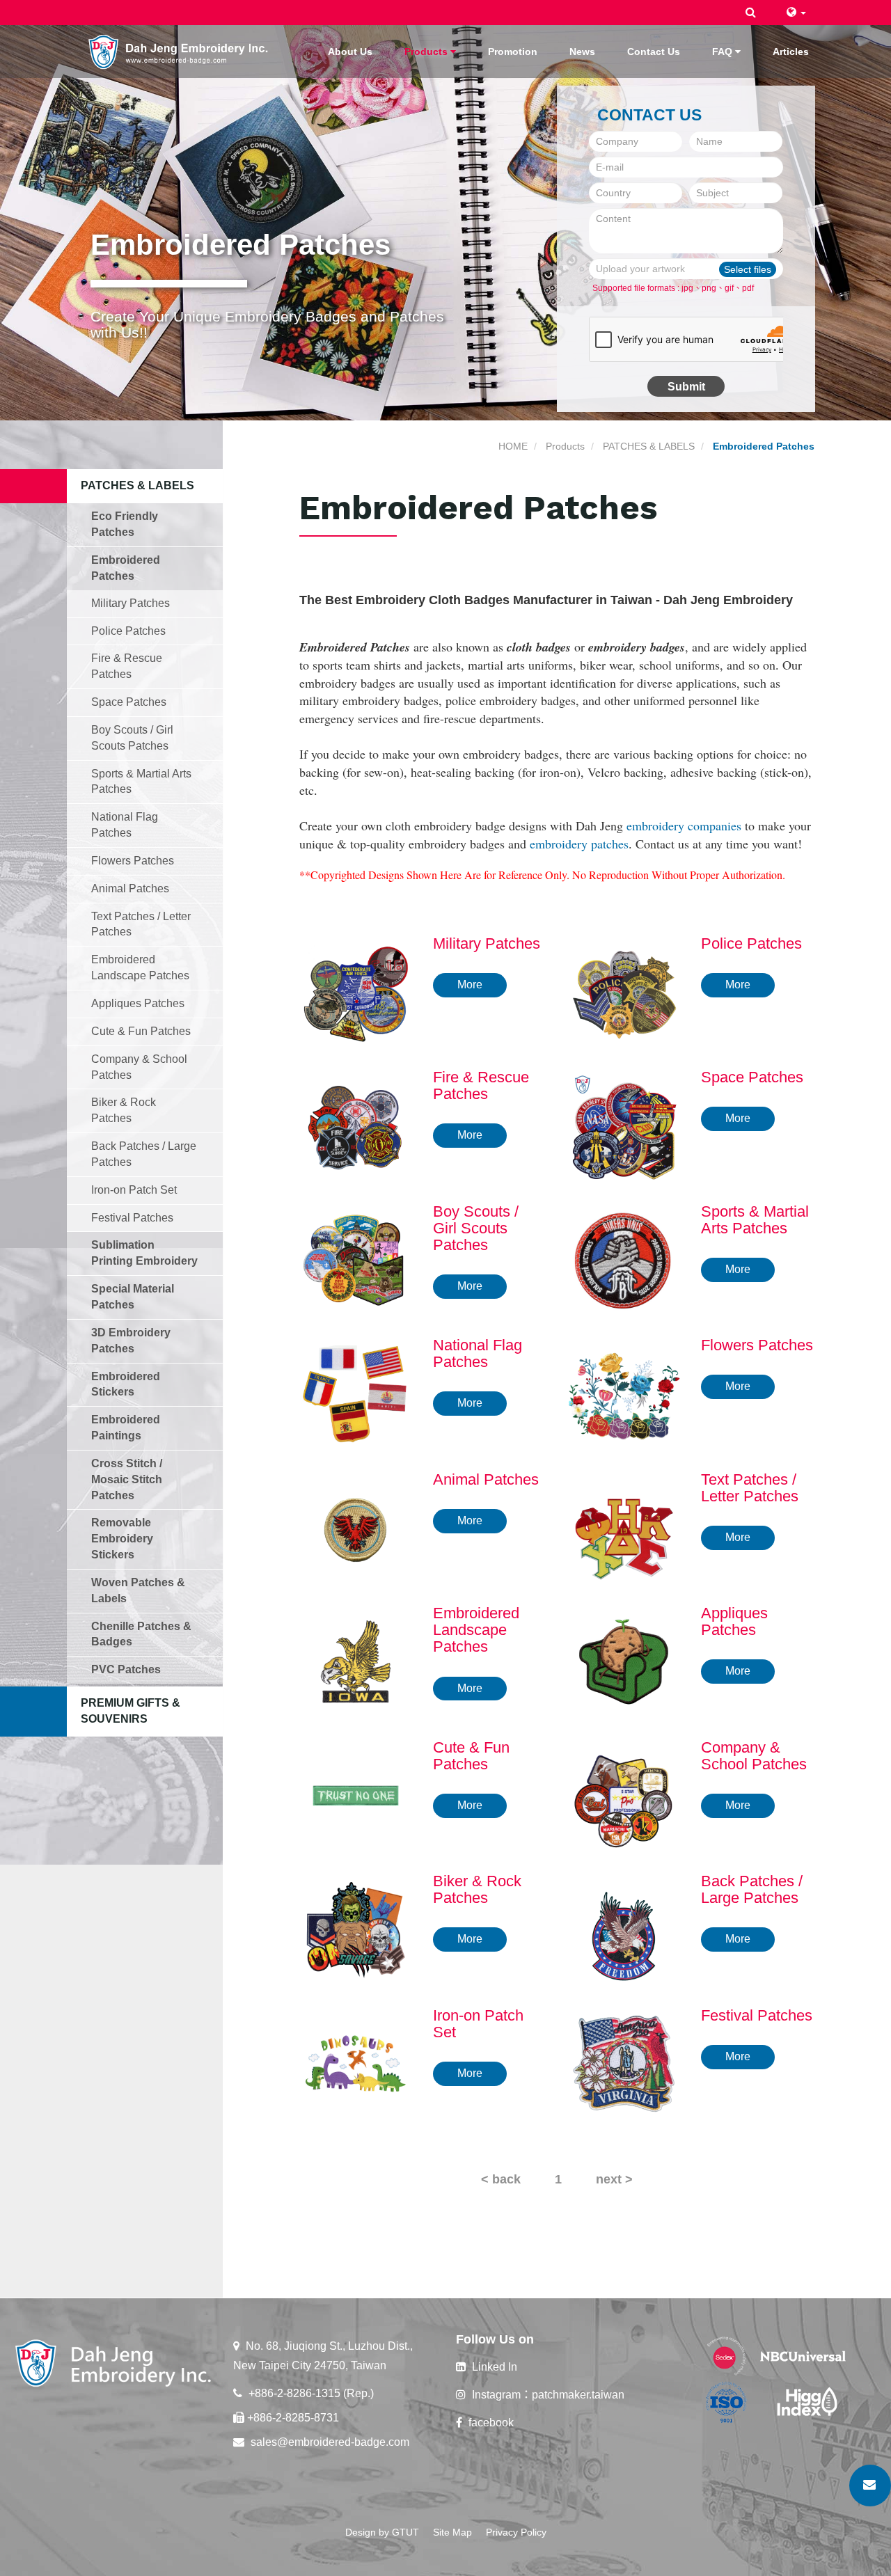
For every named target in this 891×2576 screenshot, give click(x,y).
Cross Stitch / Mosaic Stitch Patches (127, 1479)
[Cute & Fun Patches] (356, 1794)
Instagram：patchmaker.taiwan (547, 2395)
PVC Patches (126, 1669)
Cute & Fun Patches (141, 1031)
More (470, 985)
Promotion (513, 52)
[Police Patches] (624, 990)
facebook (490, 2423)
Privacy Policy (516, 2532)
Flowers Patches (133, 861)
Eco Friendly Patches (125, 524)
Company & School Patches (139, 1067)
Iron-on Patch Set (134, 1190)
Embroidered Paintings (126, 1428)
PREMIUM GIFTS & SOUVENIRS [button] (131, 1711)
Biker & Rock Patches (124, 1110)
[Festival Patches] (624, 2062)
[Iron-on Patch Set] (356, 2062)
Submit (686, 387)
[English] (796, 12)
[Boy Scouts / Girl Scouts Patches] (356, 1258)
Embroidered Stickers (126, 1384)
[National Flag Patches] (356, 1393)
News (582, 52)
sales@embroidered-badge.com (329, 2442)
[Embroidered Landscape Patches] (356, 1661)
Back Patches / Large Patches (144, 1154)
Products (427, 52)
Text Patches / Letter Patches (141, 924)
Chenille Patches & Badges (141, 1634)
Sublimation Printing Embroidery (144, 1253)
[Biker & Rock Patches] (356, 1929)
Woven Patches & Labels (138, 1590)
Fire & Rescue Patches (127, 666)
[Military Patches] (356, 990)
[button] (751, 13)
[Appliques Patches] (624, 1661)
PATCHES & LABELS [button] (137, 485)
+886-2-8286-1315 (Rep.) (310, 2393)
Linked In (493, 2367)
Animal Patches (130, 888)
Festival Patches (132, 1218)
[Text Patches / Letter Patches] (624, 1526)
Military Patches (131, 603)
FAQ (724, 52)
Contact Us (654, 52)
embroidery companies (684, 825)
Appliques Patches (138, 1003)
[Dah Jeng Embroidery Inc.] (179, 50)
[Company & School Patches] (624, 1794)
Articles (791, 52)
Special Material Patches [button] (133, 1297)
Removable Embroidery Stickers (122, 1539)
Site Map (452, 2532)
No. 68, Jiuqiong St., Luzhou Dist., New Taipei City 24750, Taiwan (323, 2356)
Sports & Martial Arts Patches (141, 782)
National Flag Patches (125, 825)
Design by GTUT (382, 2532)
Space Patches (129, 702)
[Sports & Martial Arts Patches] (624, 1258)
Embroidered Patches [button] (126, 568)
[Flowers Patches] (624, 1393)
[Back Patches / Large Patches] (624, 1929)
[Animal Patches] (356, 1526)
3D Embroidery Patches (131, 1341)
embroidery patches (579, 844)
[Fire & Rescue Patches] (356, 1125)
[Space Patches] (624, 1125)
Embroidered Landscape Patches (140, 967)
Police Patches (128, 631)
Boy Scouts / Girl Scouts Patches (132, 738)
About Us (350, 52)
